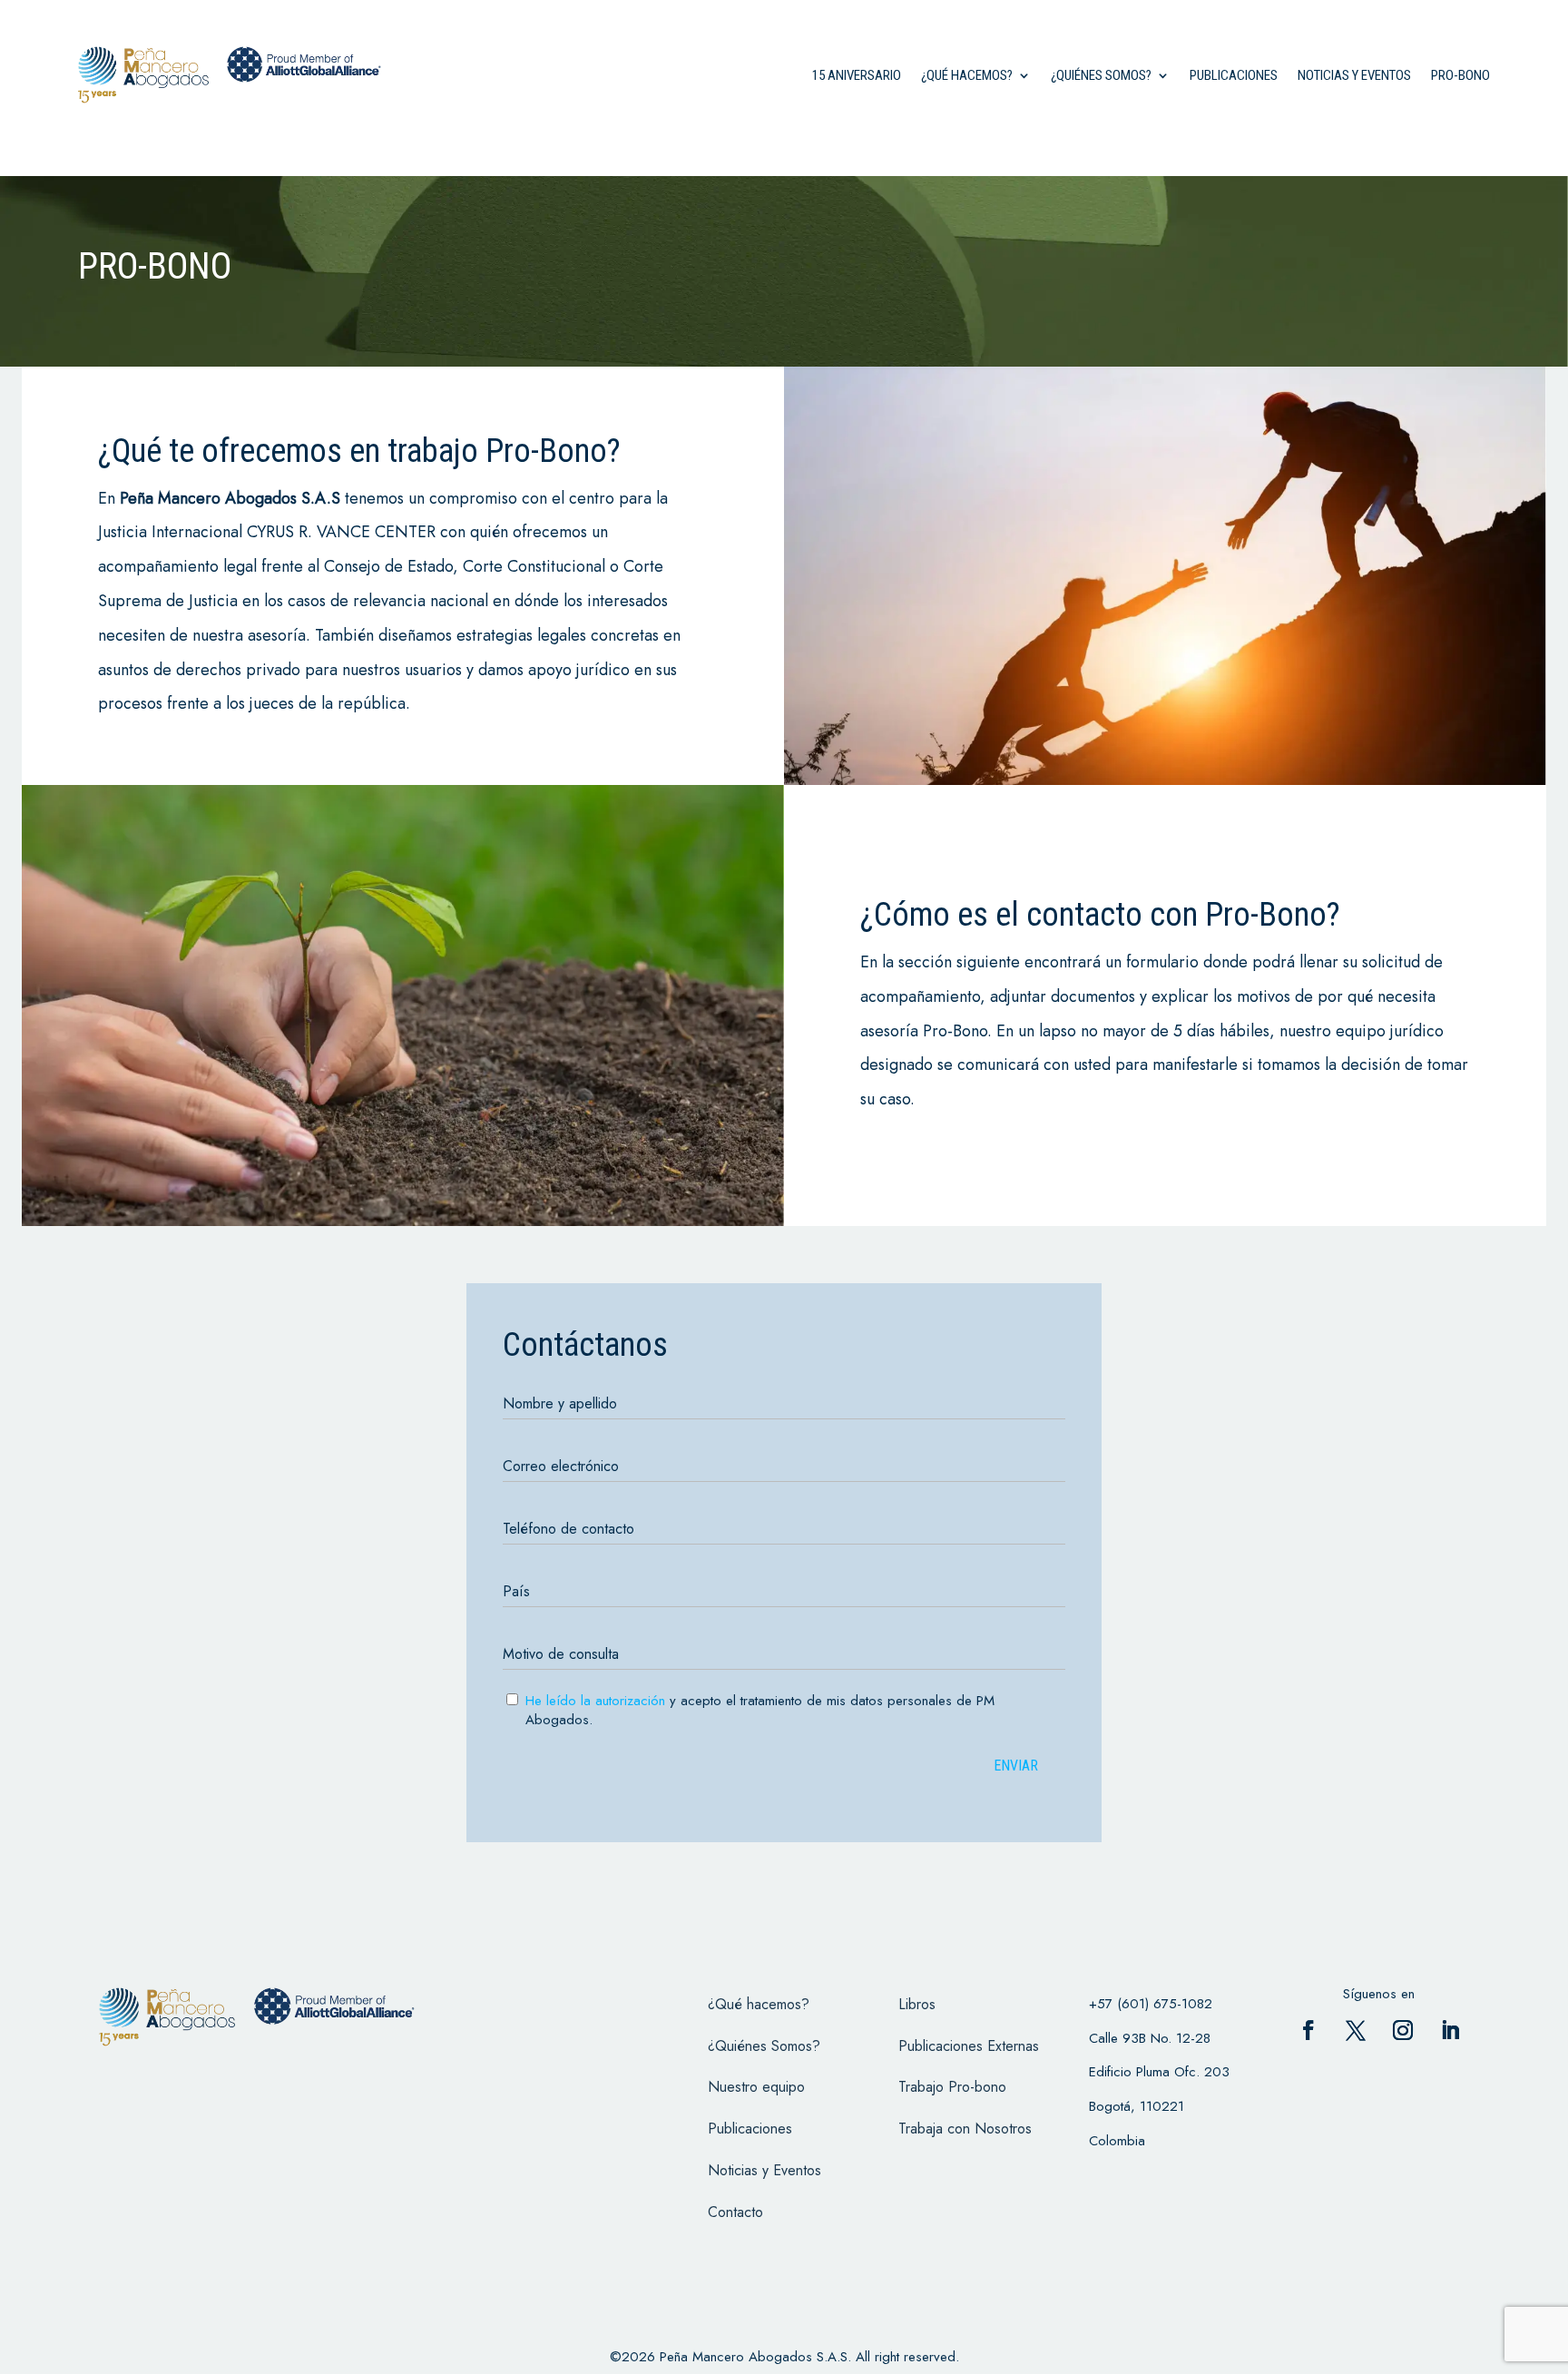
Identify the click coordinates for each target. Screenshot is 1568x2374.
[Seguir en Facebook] (1308, 2030)
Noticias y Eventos (1354, 75)
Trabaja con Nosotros (965, 2129)
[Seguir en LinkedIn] (1450, 2030)
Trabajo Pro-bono (952, 2087)
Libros (917, 2004)
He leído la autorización (595, 1701)
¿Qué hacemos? (967, 75)
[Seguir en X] (1356, 2030)
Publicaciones (1234, 75)
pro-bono (1460, 75)
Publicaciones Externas (969, 2046)
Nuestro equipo (756, 2087)
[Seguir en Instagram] (1403, 2030)
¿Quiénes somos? (1101, 75)
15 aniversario (857, 75)
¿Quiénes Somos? (764, 2046)
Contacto (735, 2212)
